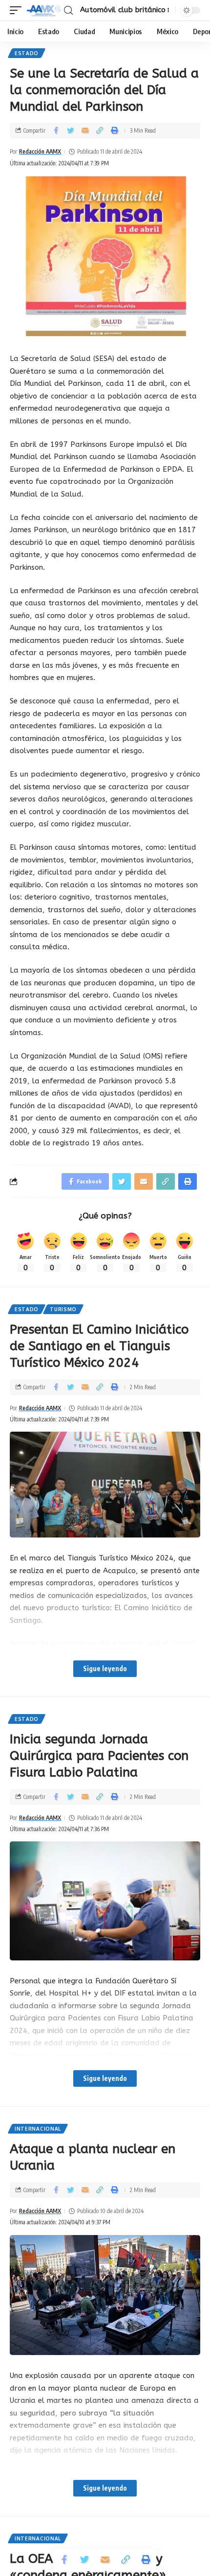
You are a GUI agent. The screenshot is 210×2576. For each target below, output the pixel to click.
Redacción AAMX (40, 151)
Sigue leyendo (105, 1668)
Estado (27, 53)
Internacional (38, 2129)
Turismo (63, 1309)
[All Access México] (44, 10)
